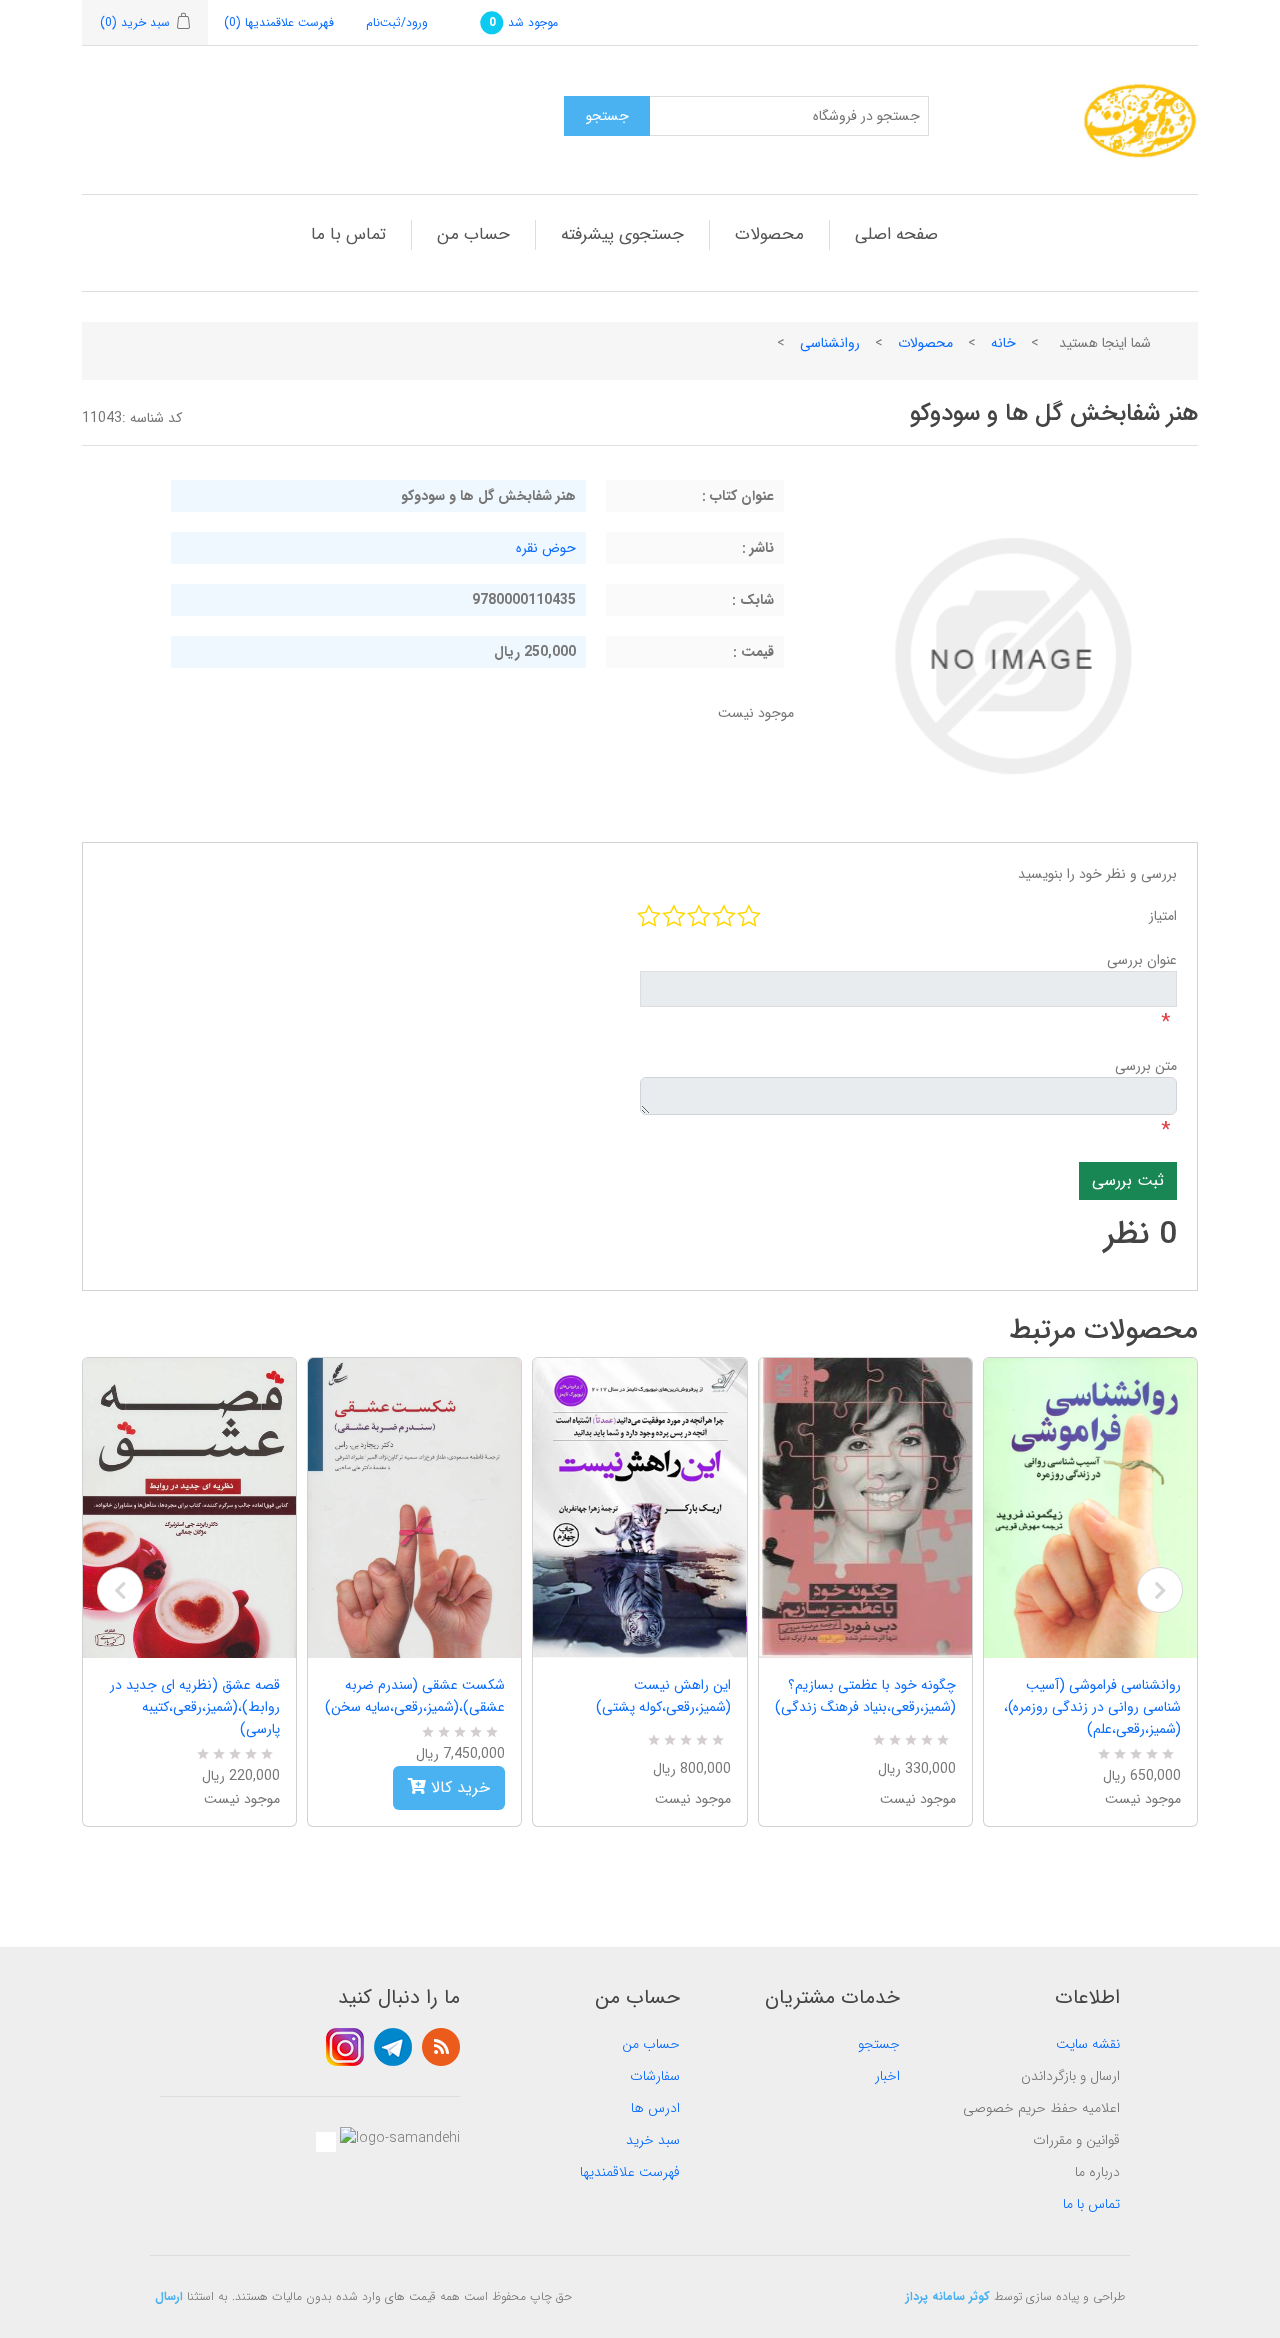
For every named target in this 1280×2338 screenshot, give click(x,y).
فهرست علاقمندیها (630, 2172)
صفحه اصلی (896, 234)
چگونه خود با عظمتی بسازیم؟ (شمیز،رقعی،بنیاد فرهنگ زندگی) (865, 1696)
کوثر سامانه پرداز (948, 2296)
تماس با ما (348, 234)
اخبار (887, 2076)
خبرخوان (441, 2047)
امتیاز (1163, 916)
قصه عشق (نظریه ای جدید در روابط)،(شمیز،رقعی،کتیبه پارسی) (195, 1707)
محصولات (769, 234)
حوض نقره (546, 548)
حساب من (473, 234)
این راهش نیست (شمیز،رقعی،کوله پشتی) (663, 1696)
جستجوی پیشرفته (622, 234)
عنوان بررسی (1142, 960)
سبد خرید (653, 2140)
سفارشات (655, 2076)
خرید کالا (458, 1787)
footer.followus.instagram (345, 2047)
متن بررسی (1146, 1066)
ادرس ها (655, 2108)
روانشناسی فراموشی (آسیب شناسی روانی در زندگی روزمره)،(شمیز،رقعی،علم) (1092, 1707)
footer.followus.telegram (393, 2047)
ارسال (169, 2296)
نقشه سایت (1088, 2044)
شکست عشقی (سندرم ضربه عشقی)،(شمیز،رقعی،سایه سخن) (415, 1696)
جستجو (879, 2044)
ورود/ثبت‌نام (397, 22)
